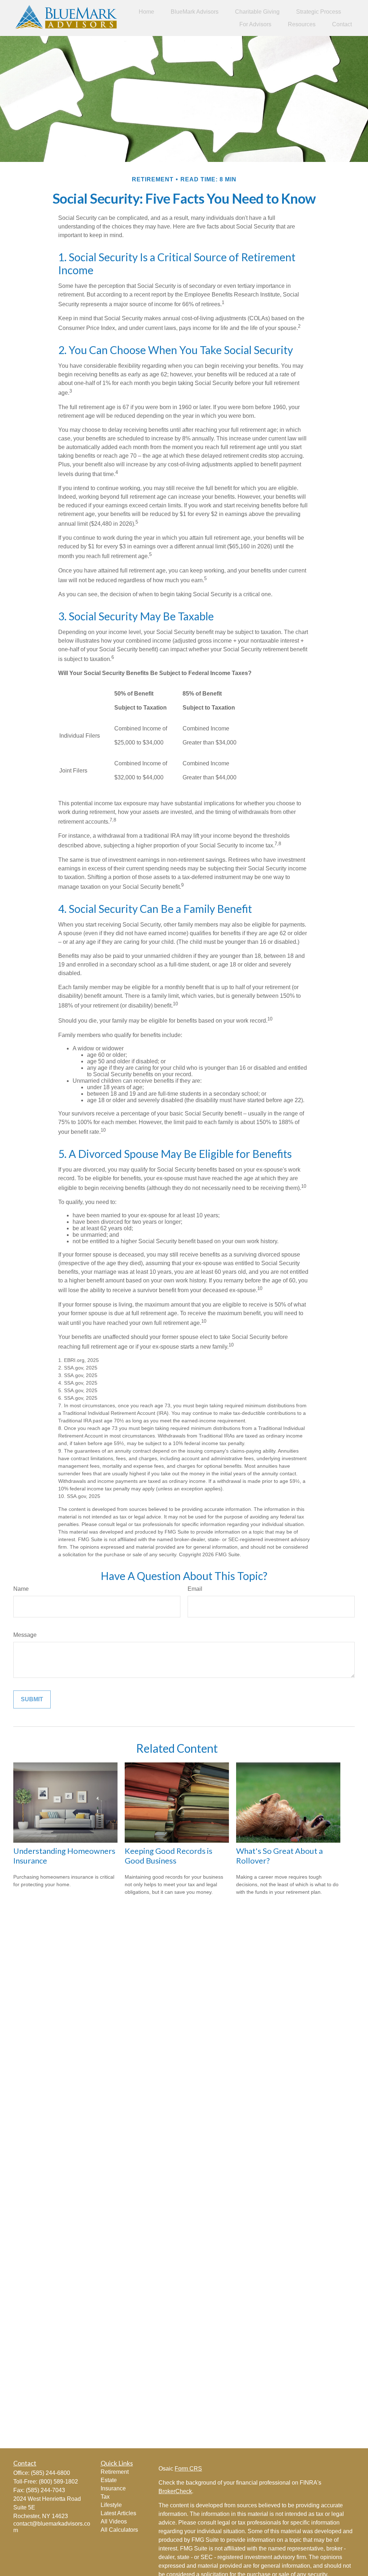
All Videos (114, 2521)
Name (21, 1589)
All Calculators (119, 2530)
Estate (109, 2480)
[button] (146, 12)
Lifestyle (111, 2505)
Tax (105, 2497)
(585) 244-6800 (50, 2473)
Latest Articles (118, 2513)
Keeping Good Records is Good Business (169, 1856)
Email (195, 1589)
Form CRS (188, 2469)
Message (25, 1635)
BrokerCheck (175, 2491)
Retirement (115, 2472)
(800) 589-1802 (58, 2482)
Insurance (113, 2488)
